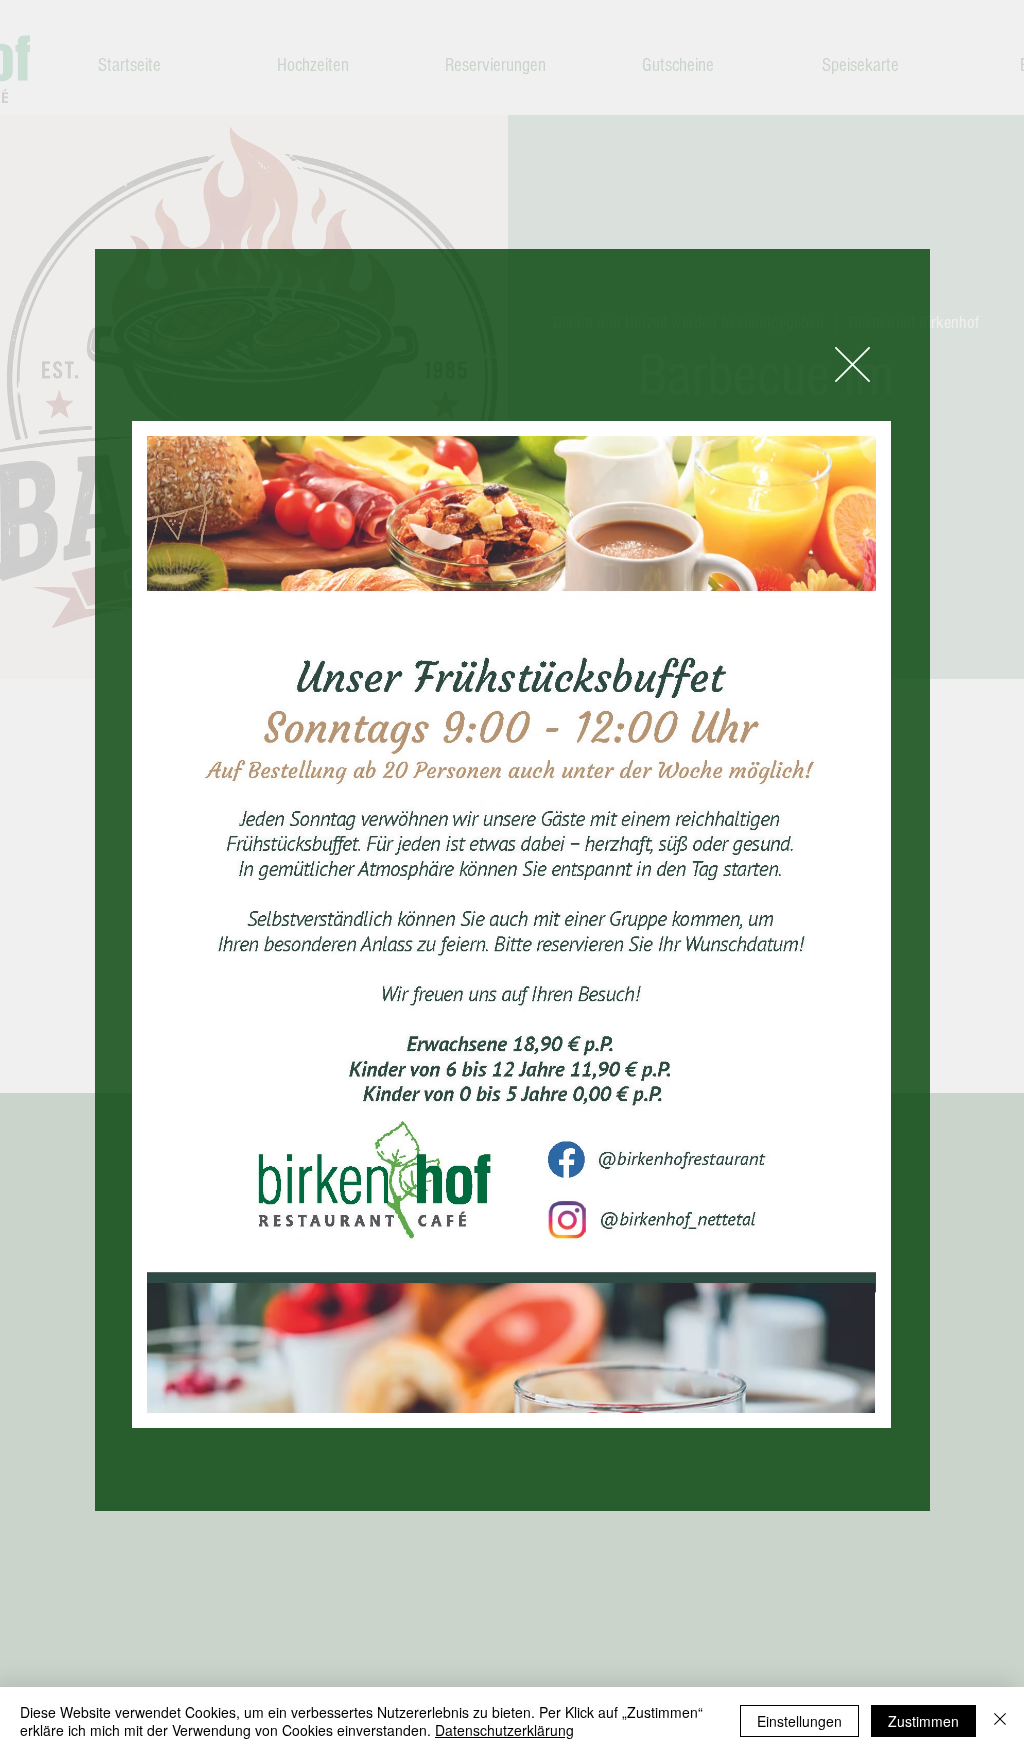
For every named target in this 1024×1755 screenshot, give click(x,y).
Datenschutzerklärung (504, 1730)
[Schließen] (1000, 1721)
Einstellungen (799, 1721)
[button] (852, 364)
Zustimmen (923, 1721)
